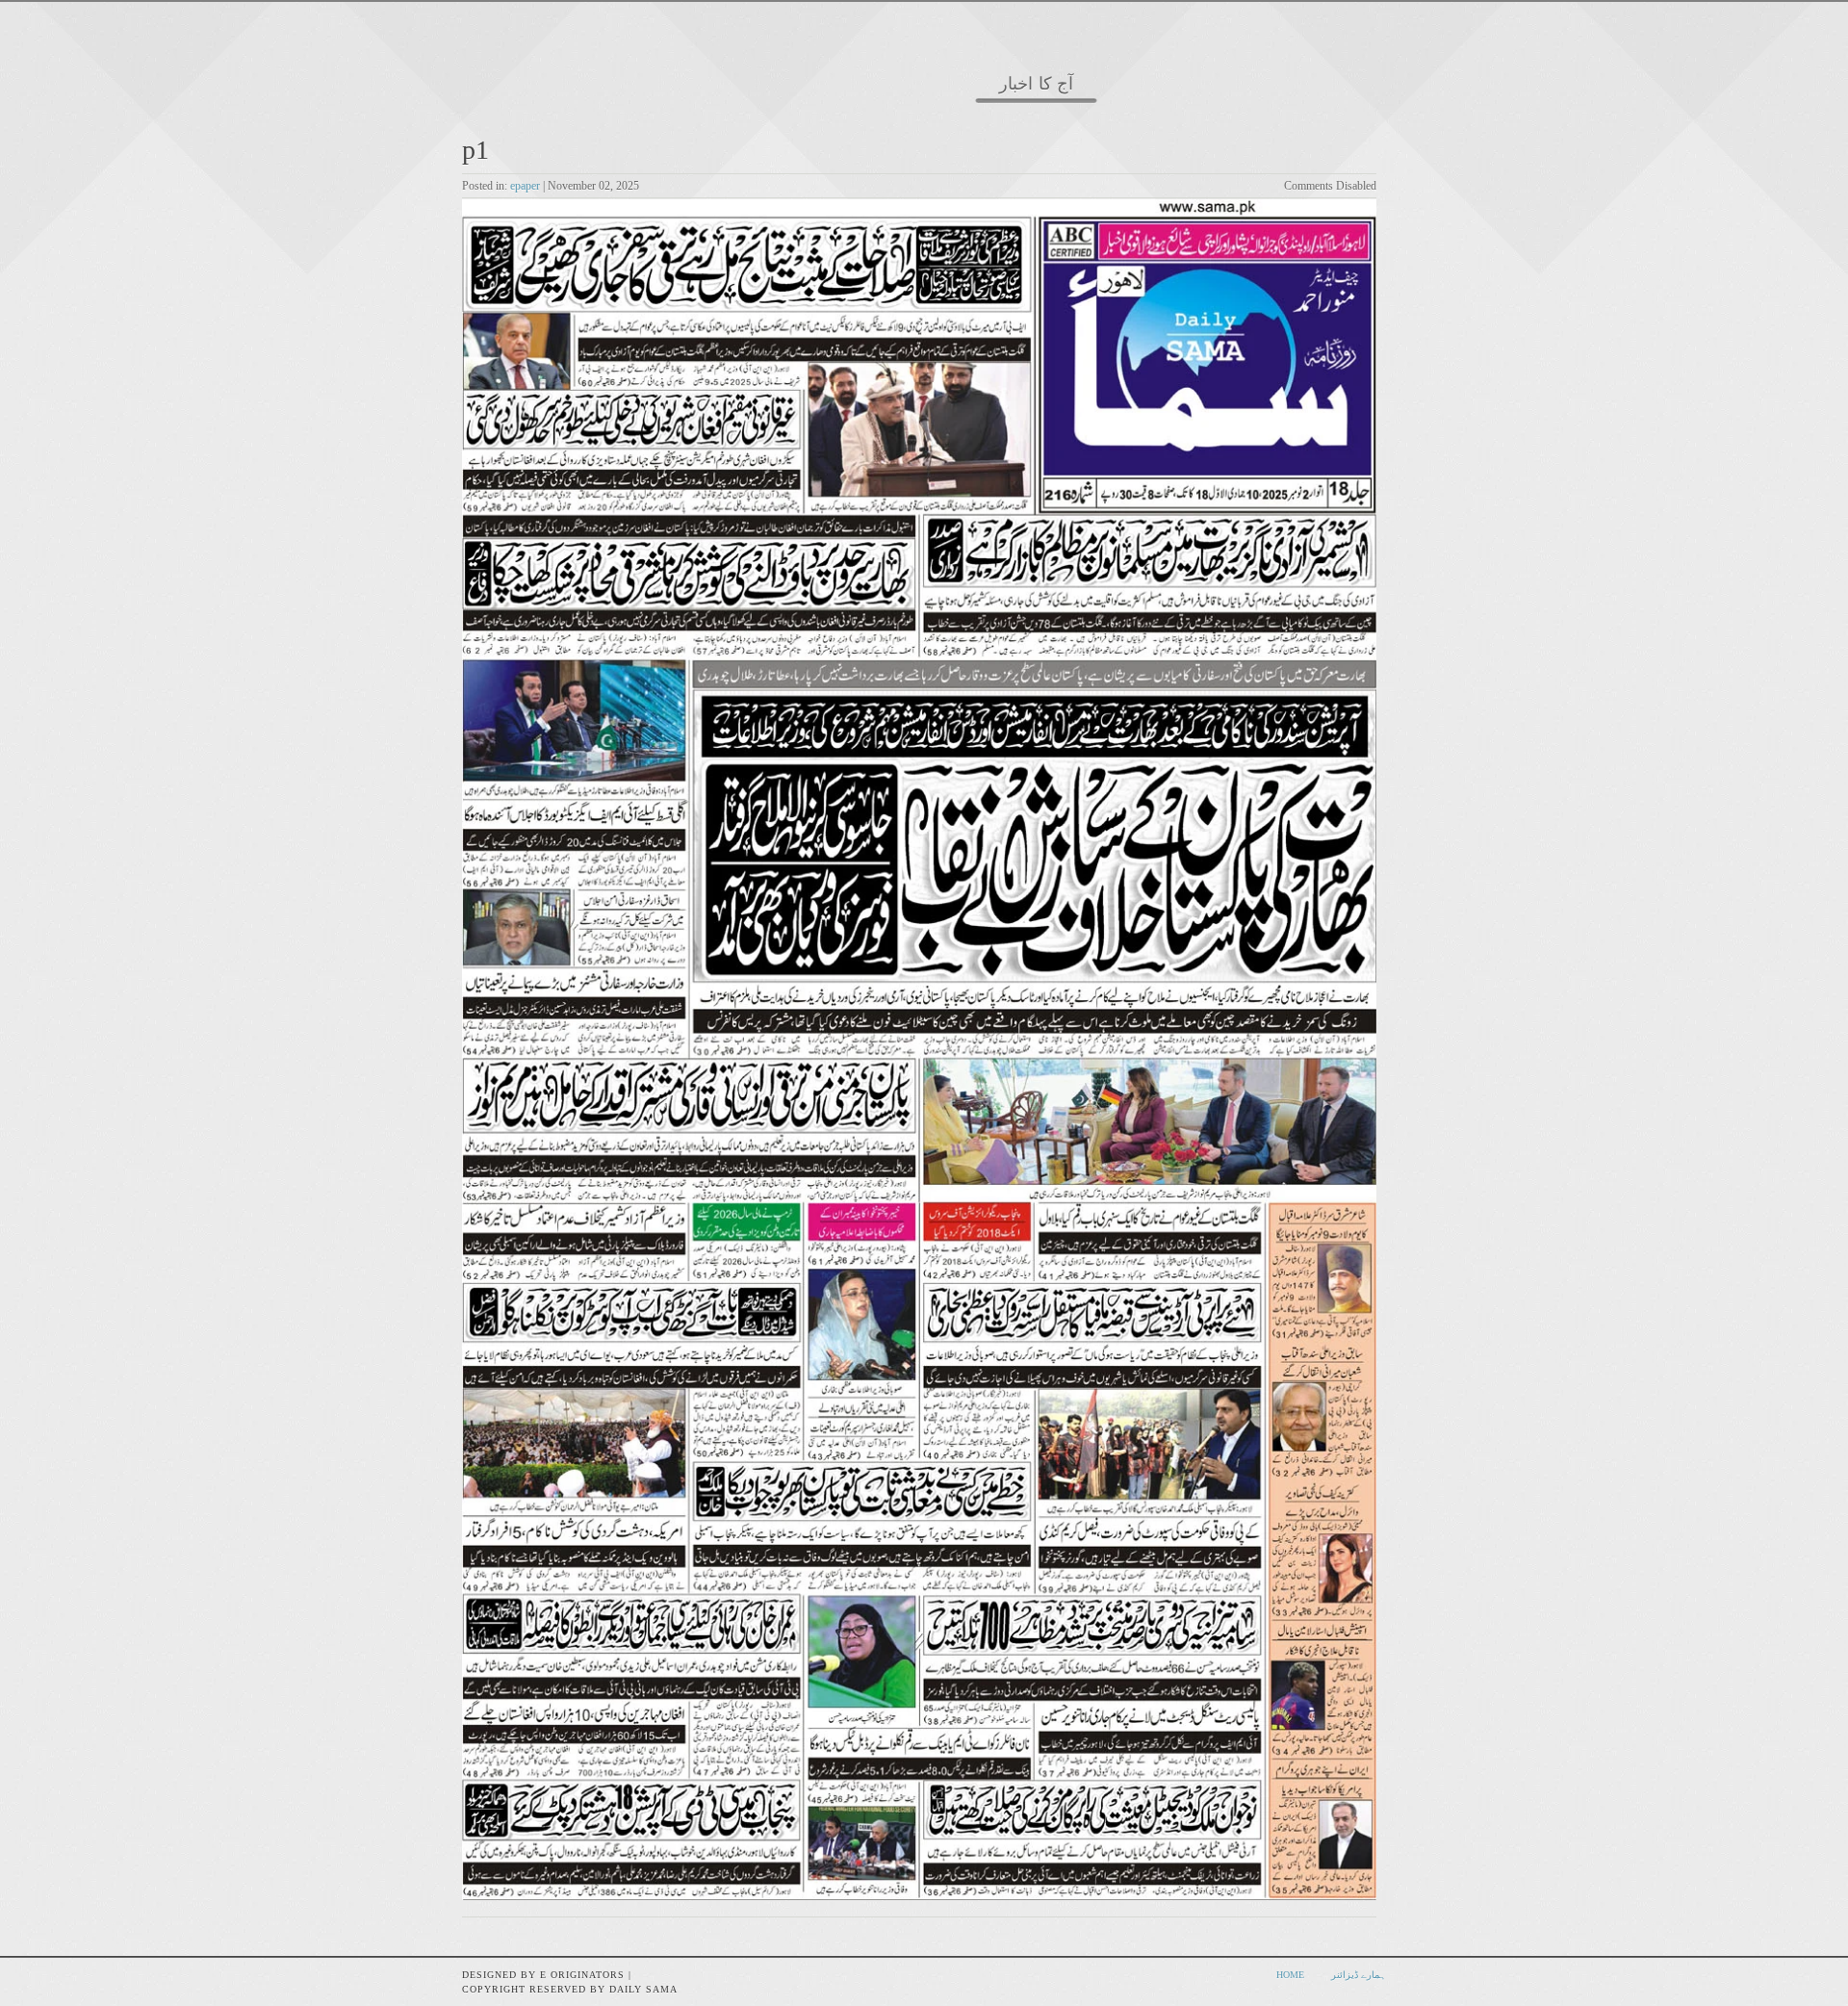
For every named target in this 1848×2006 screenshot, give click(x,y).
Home (1290, 1975)
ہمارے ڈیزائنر (1359, 1975)
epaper (525, 186)
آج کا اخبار (1036, 84)
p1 (475, 150)
